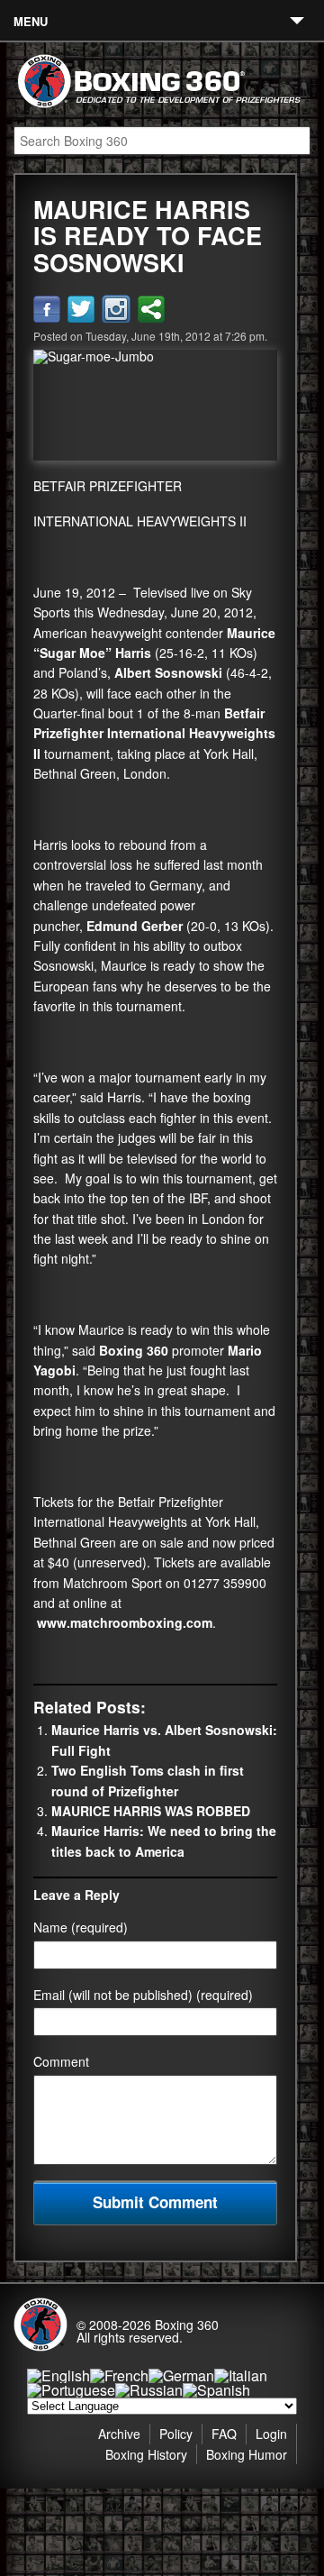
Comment (61, 2061)
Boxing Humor (247, 2454)
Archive (119, 2434)
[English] (58, 2375)
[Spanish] (216, 2390)
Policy (176, 2434)
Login (271, 2434)
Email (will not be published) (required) (143, 1995)
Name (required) (81, 1927)
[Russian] (149, 2390)
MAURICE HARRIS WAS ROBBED (151, 1811)
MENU (31, 21)
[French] (119, 2375)
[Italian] (241, 2375)
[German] (181, 2375)
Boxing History (146, 2454)
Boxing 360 (187, 2325)
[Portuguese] (71, 2390)
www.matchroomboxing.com (125, 1622)
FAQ (224, 2434)
